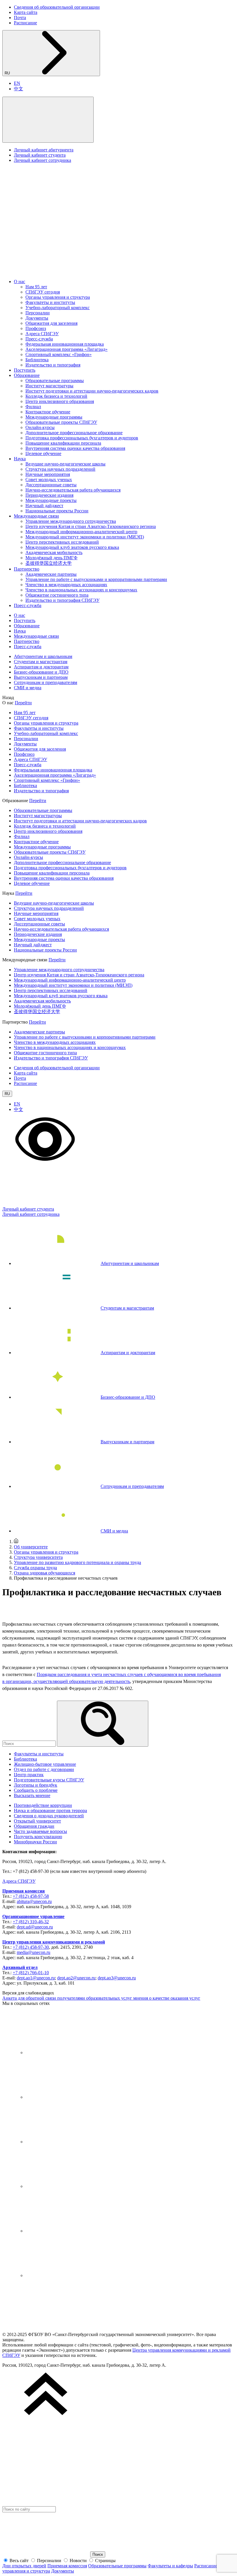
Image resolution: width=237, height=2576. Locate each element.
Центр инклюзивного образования (60, 401)
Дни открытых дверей (24, 2566)
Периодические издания (49, 495)
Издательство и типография (53, 365)
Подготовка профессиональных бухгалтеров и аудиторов (82, 438)
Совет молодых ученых (49, 480)
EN (17, 83)
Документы (37, 318)
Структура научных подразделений (60, 469)
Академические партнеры (51, 574)
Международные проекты (51, 500)
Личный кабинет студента (40, 155)
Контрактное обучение (48, 412)
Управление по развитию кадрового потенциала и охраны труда (77, 1562)
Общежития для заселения (51, 323)
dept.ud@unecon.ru (35, 1927)
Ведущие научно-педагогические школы (65, 464)
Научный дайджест (44, 506)
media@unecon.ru (34, 1952)
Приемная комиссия (24, 1891)
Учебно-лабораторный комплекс (58, 308)
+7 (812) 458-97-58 (31, 1896)
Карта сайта (26, 12)
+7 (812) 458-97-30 (31, 1947)
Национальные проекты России (57, 511)
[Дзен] (69, 2142)
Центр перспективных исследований (62, 542)
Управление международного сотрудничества (71, 521)
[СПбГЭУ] (63, 272)
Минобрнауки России (35, 1842)
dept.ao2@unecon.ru (76, 1978)
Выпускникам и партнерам (41, 677)
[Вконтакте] (69, 2052)
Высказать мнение (32, 1795)
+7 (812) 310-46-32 (31, 1922)
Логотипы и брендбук (36, 1785)
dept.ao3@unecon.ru (117, 1978)
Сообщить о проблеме (36, 1790)
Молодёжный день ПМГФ (51, 558)
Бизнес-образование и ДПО (41, 672)
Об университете (31, 1547)
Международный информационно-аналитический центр (81, 532)
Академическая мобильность (54, 552)
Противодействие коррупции (43, 1805)
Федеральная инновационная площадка (65, 344)
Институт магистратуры (49, 386)
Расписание (25, 23)
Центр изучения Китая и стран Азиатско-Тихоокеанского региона (91, 526)
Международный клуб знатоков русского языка (72, 547)
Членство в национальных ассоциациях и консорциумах (81, 590)
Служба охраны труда (35, 1568)
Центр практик (29, 1775)
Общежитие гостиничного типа (57, 595)
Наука (20, 459)
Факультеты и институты (50, 302)
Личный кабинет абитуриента (44, 150)
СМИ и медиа (28, 688)
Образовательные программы (55, 381)
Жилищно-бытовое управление (45, 1764)
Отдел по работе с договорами (44, 1769)
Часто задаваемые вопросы (40, 1831)
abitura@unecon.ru (34, 1901)
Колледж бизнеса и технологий (56, 396)
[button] (48, 120)
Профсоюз (36, 328)
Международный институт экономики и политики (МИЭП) (85, 537)
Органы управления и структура (58, 297)
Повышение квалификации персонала (63, 443)
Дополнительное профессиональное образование (74, 433)
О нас (20, 282)
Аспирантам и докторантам (41, 667)
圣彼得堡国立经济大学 (49, 563)
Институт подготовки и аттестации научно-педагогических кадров (92, 391)
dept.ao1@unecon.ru (36, 1978)
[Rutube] (69, 2231)
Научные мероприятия (48, 474)
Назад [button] (8, 697)
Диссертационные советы (51, 485)
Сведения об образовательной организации (57, 7)
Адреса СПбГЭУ (42, 334)
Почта (20, 18)
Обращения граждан (34, 1826)
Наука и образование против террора (50, 1810)
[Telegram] (69, 2097)
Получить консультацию (38, 1837)
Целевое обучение (43, 453)
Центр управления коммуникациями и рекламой (54, 1942)
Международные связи (36, 516)
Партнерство (27, 569)
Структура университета (38, 1557)
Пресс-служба (39, 339)
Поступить (25, 370)
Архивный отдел (20, 1967)
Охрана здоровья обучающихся (45, 1573)
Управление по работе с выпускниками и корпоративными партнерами (96, 579)
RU (8, 73)
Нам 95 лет (36, 287)
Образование (27, 375)
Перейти (23, 703)
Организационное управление (33, 1916)
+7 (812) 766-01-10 (31, 1973)
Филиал (33, 407)
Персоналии (38, 313)
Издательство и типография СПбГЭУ (62, 600)
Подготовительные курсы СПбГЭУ (49, 1780)
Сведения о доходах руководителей (49, 1816)
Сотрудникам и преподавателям (46, 682)
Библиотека (37, 360)
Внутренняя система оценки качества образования (75, 448)
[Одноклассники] (69, 2186)
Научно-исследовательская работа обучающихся (73, 490)
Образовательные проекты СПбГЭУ (61, 422)
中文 (18, 89)
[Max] (69, 2275)
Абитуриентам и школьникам (43, 656)
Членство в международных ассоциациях (66, 585)
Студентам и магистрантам (41, 662)
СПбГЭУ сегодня (43, 292)
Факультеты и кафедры (170, 2566)
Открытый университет (37, 1821)
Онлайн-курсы (40, 427)
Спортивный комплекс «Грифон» (59, 354)
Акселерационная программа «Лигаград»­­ (66, 349)
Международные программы (54, 417)
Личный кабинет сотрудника (42, 160)
